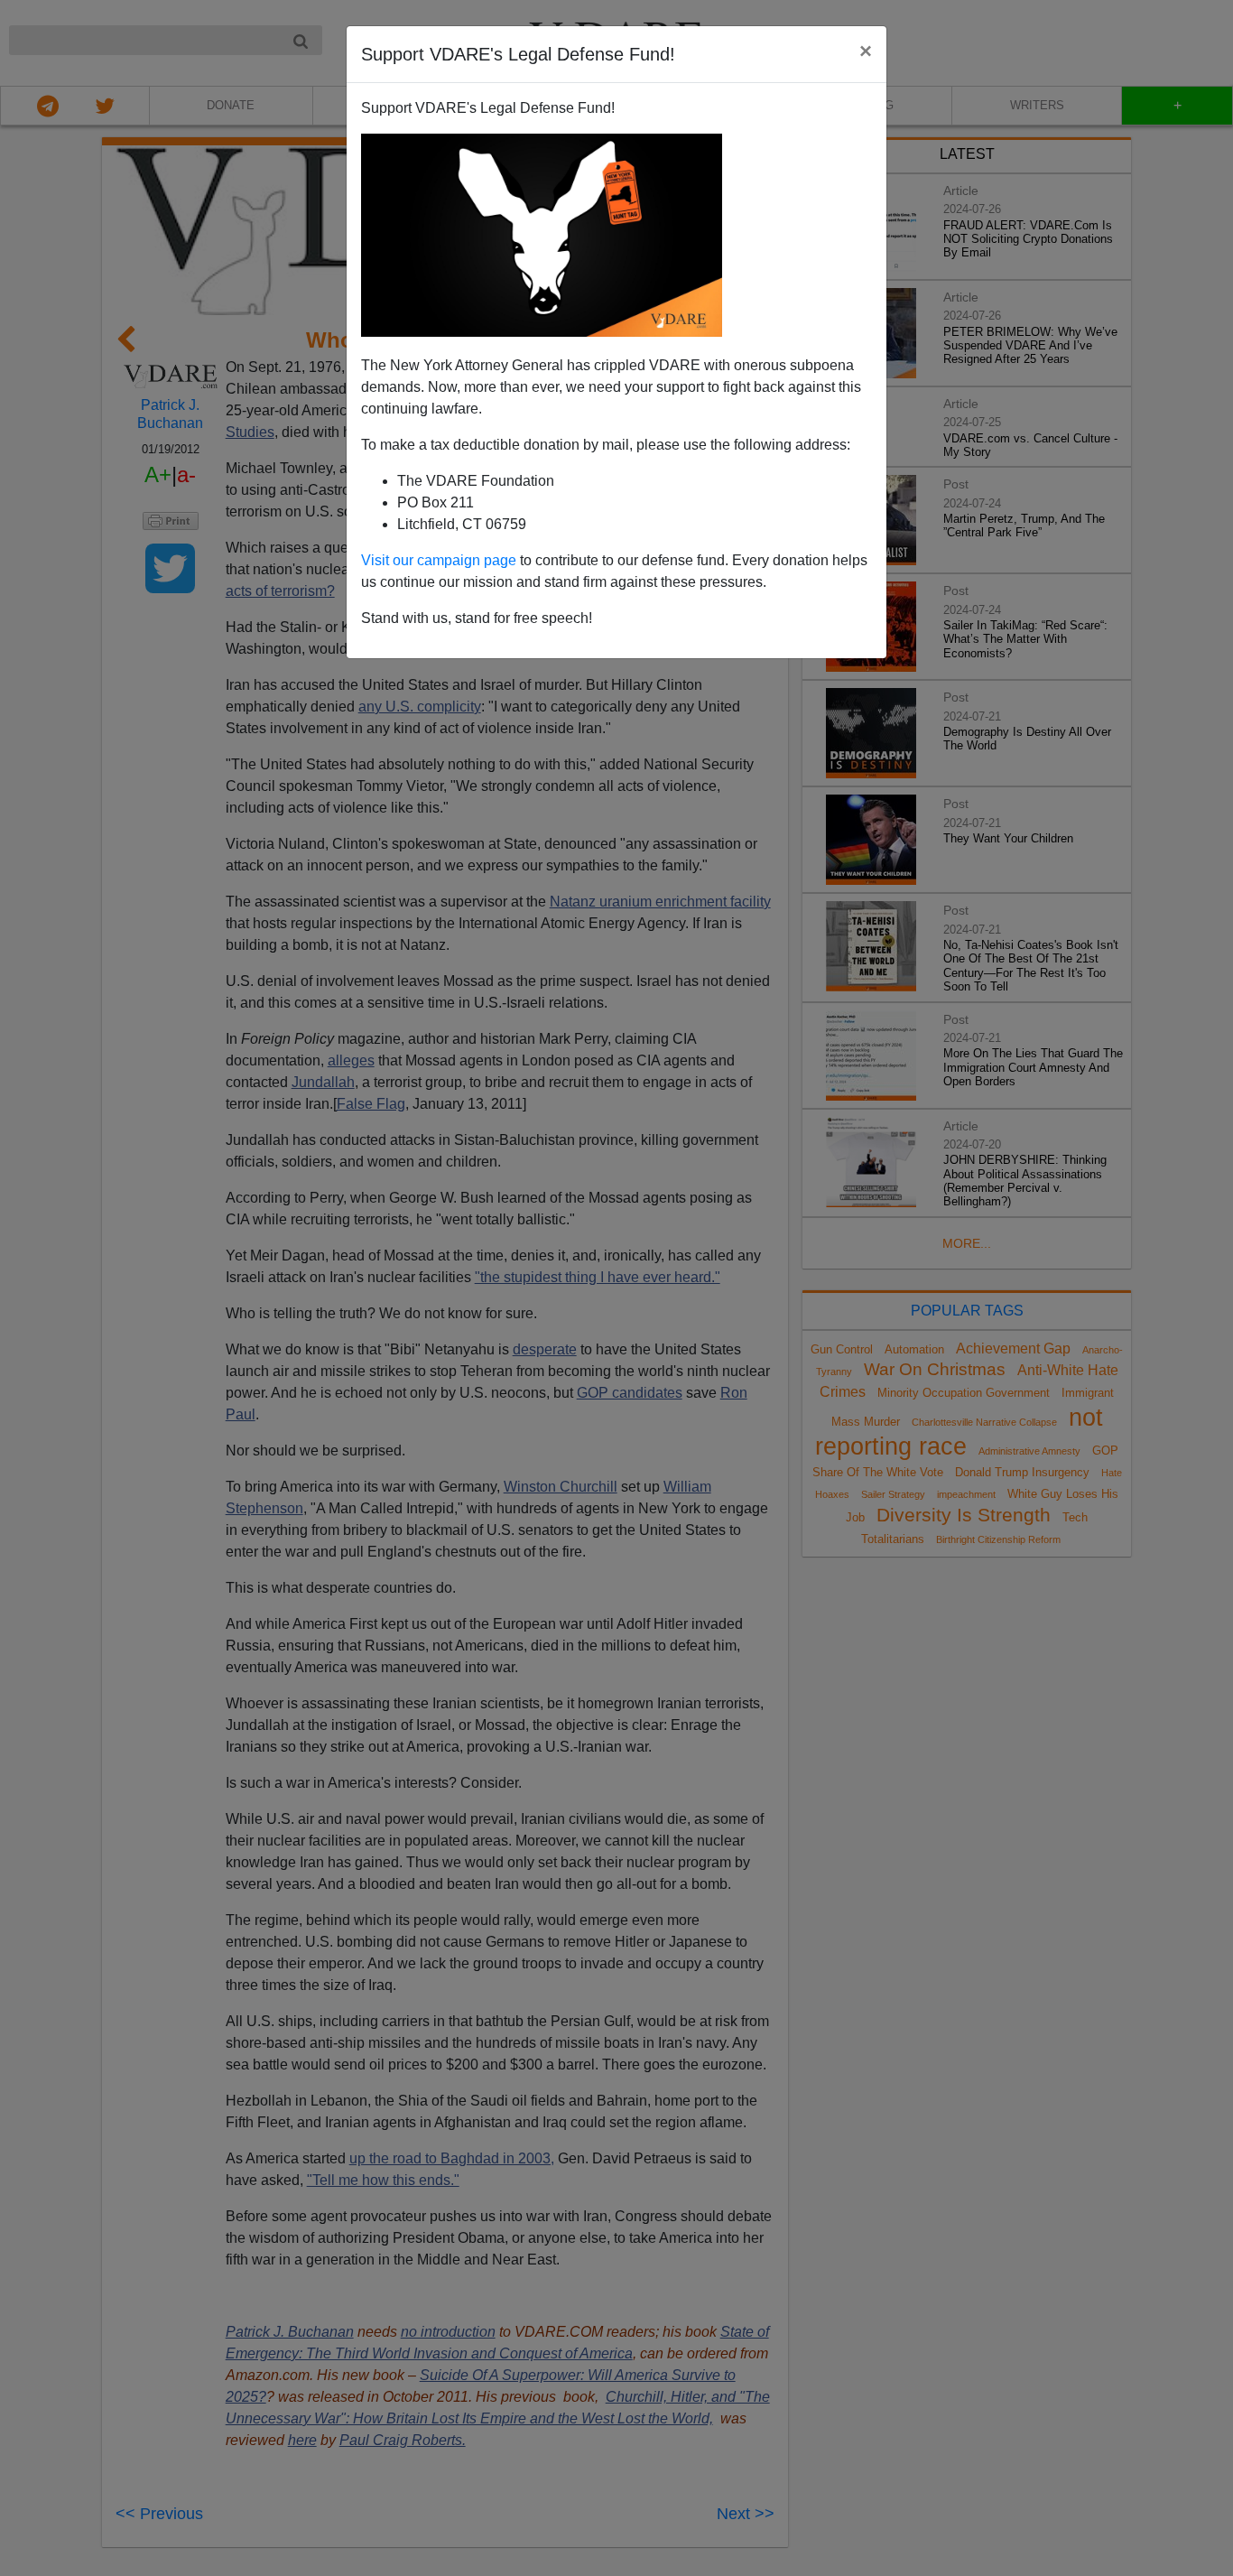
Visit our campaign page (439, 560)
